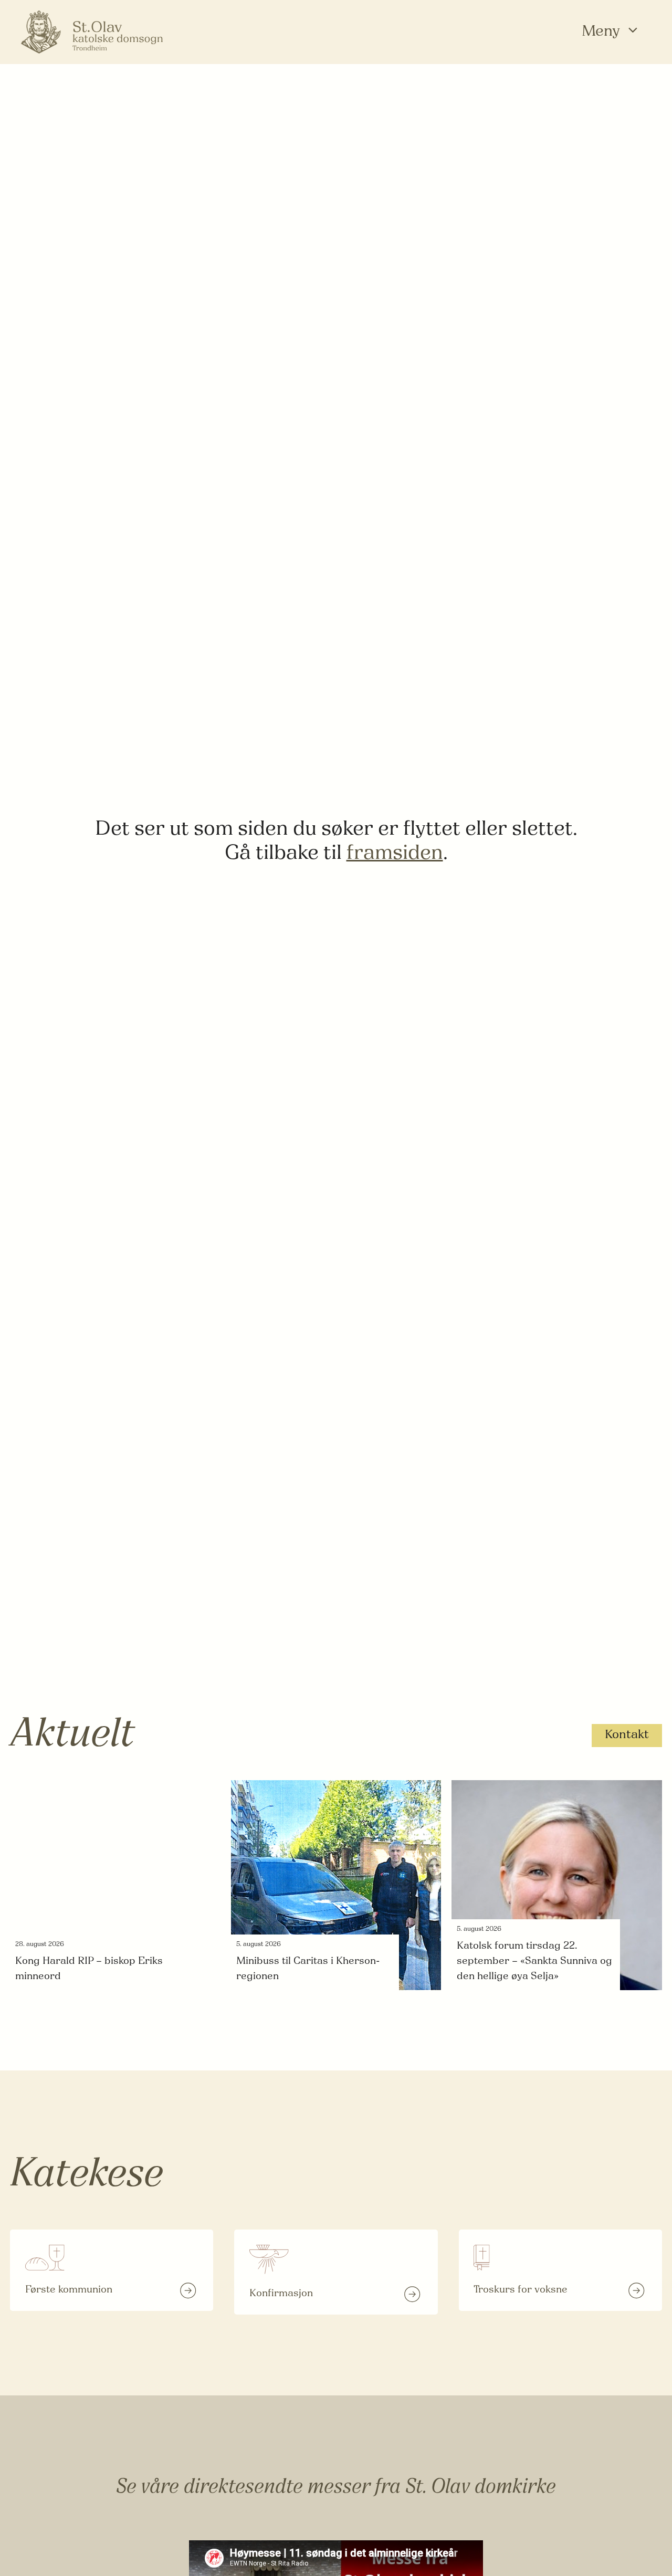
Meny (601, 32)
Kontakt (627, 1735)
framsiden (395, 854)
